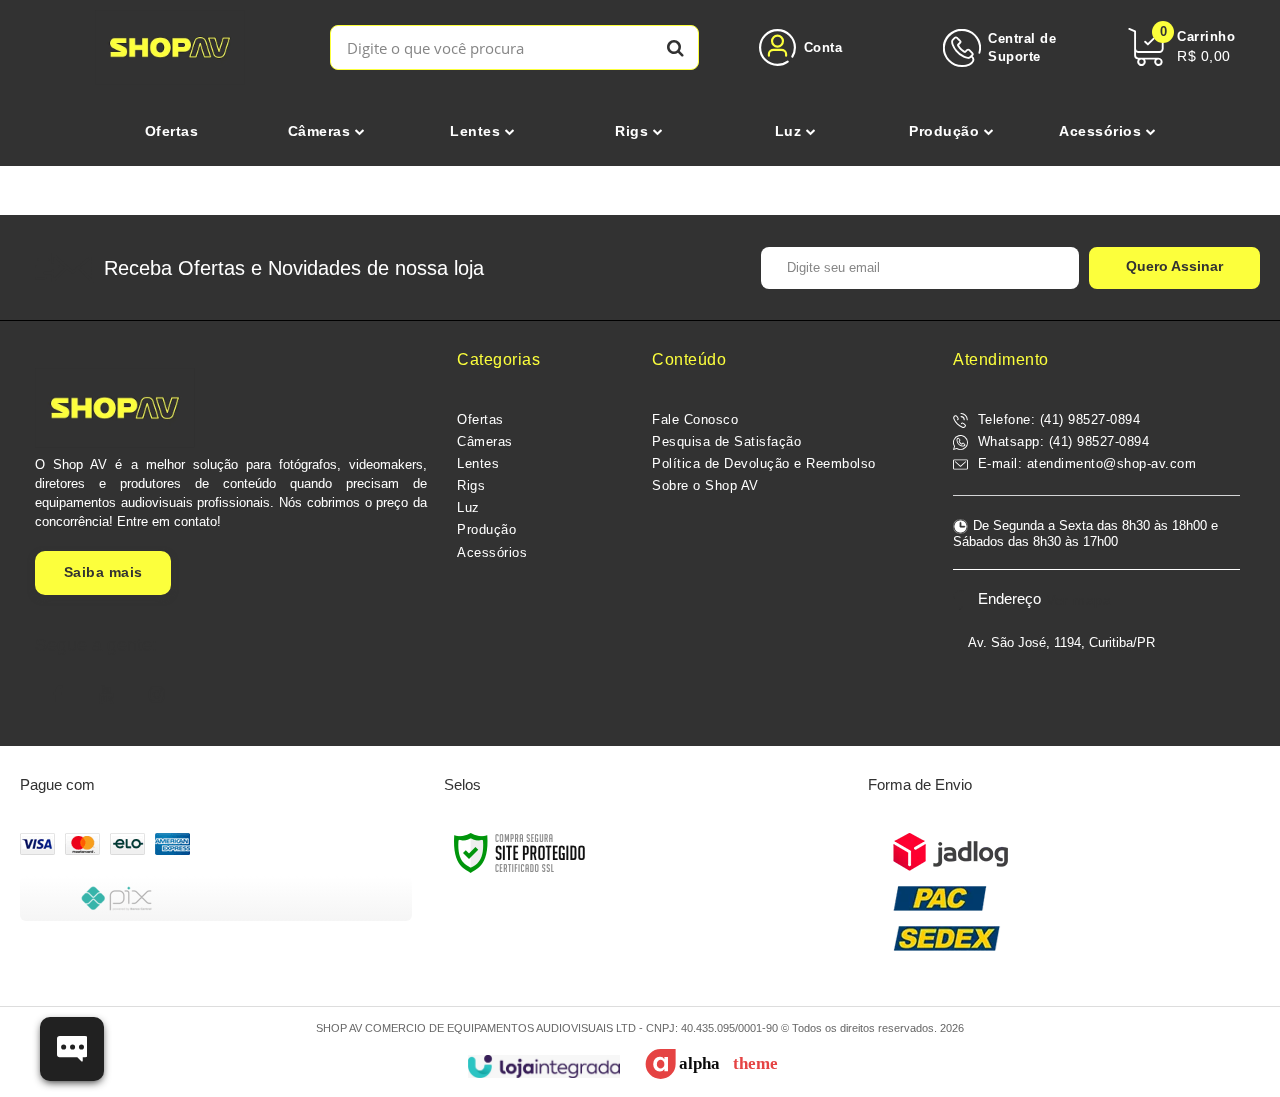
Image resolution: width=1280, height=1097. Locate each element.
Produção (486, 529)
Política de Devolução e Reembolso (764, 463)
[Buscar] (675, 47)
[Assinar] (1174, 268)
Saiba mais (103, 572)
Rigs (471, 485)
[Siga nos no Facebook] (57, 695)
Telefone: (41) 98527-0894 (1056, 419)
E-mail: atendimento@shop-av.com (1084, 463)
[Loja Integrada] (543, 1066)
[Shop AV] (170, 47)
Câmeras (485, 441)
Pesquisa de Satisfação (726, 441)
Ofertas (480, 419)
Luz (468, 507)
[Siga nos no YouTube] (107, 695)
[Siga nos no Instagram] (157, 695)
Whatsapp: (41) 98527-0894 (1061, 441)
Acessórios (492, 552)
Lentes (478, 463)
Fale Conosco (695, 419)
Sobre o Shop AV (705, 485)
